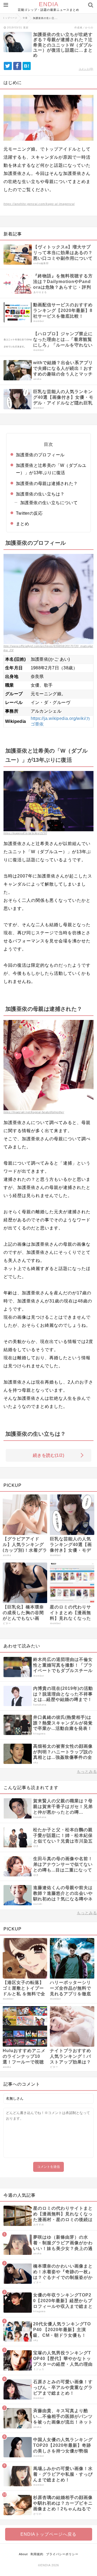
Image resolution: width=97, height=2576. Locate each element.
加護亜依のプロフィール (40, 455)
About (23, 2554)
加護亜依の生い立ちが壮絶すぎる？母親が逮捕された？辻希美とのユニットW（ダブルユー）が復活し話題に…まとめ (63, 45)
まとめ (22, 524)
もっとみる (87, 1771)
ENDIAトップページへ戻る (48, 2534)
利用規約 (37, 2554)
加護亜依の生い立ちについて (49, 503)
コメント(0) (86, 69)
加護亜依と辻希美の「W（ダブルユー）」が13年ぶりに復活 (51, 469)
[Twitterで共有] (8, 66)
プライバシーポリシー (62, 2554)
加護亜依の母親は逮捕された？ (47, 483)
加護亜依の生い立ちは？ (40, 494)
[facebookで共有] (17, 66)
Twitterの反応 (29, 513)
